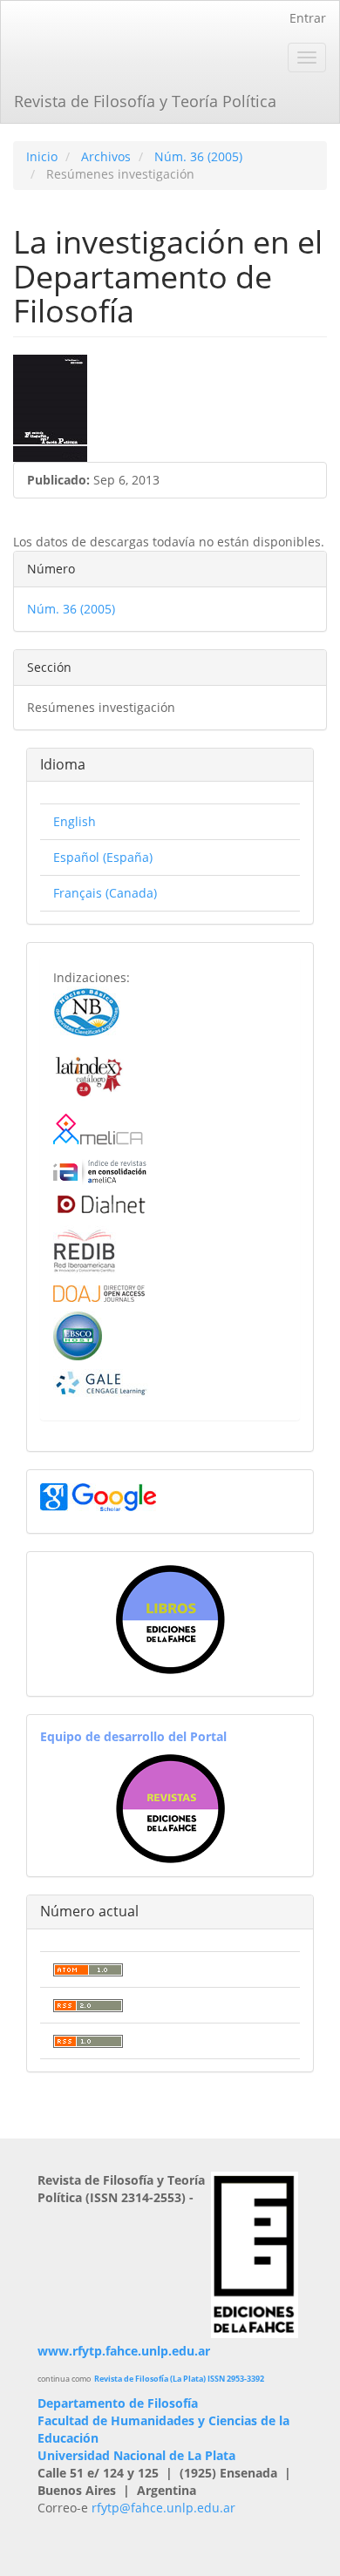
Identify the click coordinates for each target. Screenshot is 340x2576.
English (75, 821)
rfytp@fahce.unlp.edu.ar (163, 2508)
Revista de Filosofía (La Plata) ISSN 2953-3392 (179, 2379)
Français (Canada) (105, 893)
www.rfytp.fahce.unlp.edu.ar (124, 2351)
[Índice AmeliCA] (100, 1171)
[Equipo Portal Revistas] (170, 1807)
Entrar (308, 18)
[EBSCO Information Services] (78, 1334)
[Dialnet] (100, 1204)
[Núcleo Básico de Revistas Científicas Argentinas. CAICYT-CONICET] (87, 1010)
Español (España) (103, 857)
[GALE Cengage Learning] (101, 1383)
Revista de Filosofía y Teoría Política (145, 101)
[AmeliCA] (99, 1131)
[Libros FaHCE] (170, 1620)
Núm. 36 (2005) (198, 156)
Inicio (42, 156)
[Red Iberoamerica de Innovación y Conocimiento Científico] (85, 1249)
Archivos (106, 156)
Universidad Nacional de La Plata (136, 2455)
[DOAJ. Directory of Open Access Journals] (99, 1292)
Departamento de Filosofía (118, 2403)
